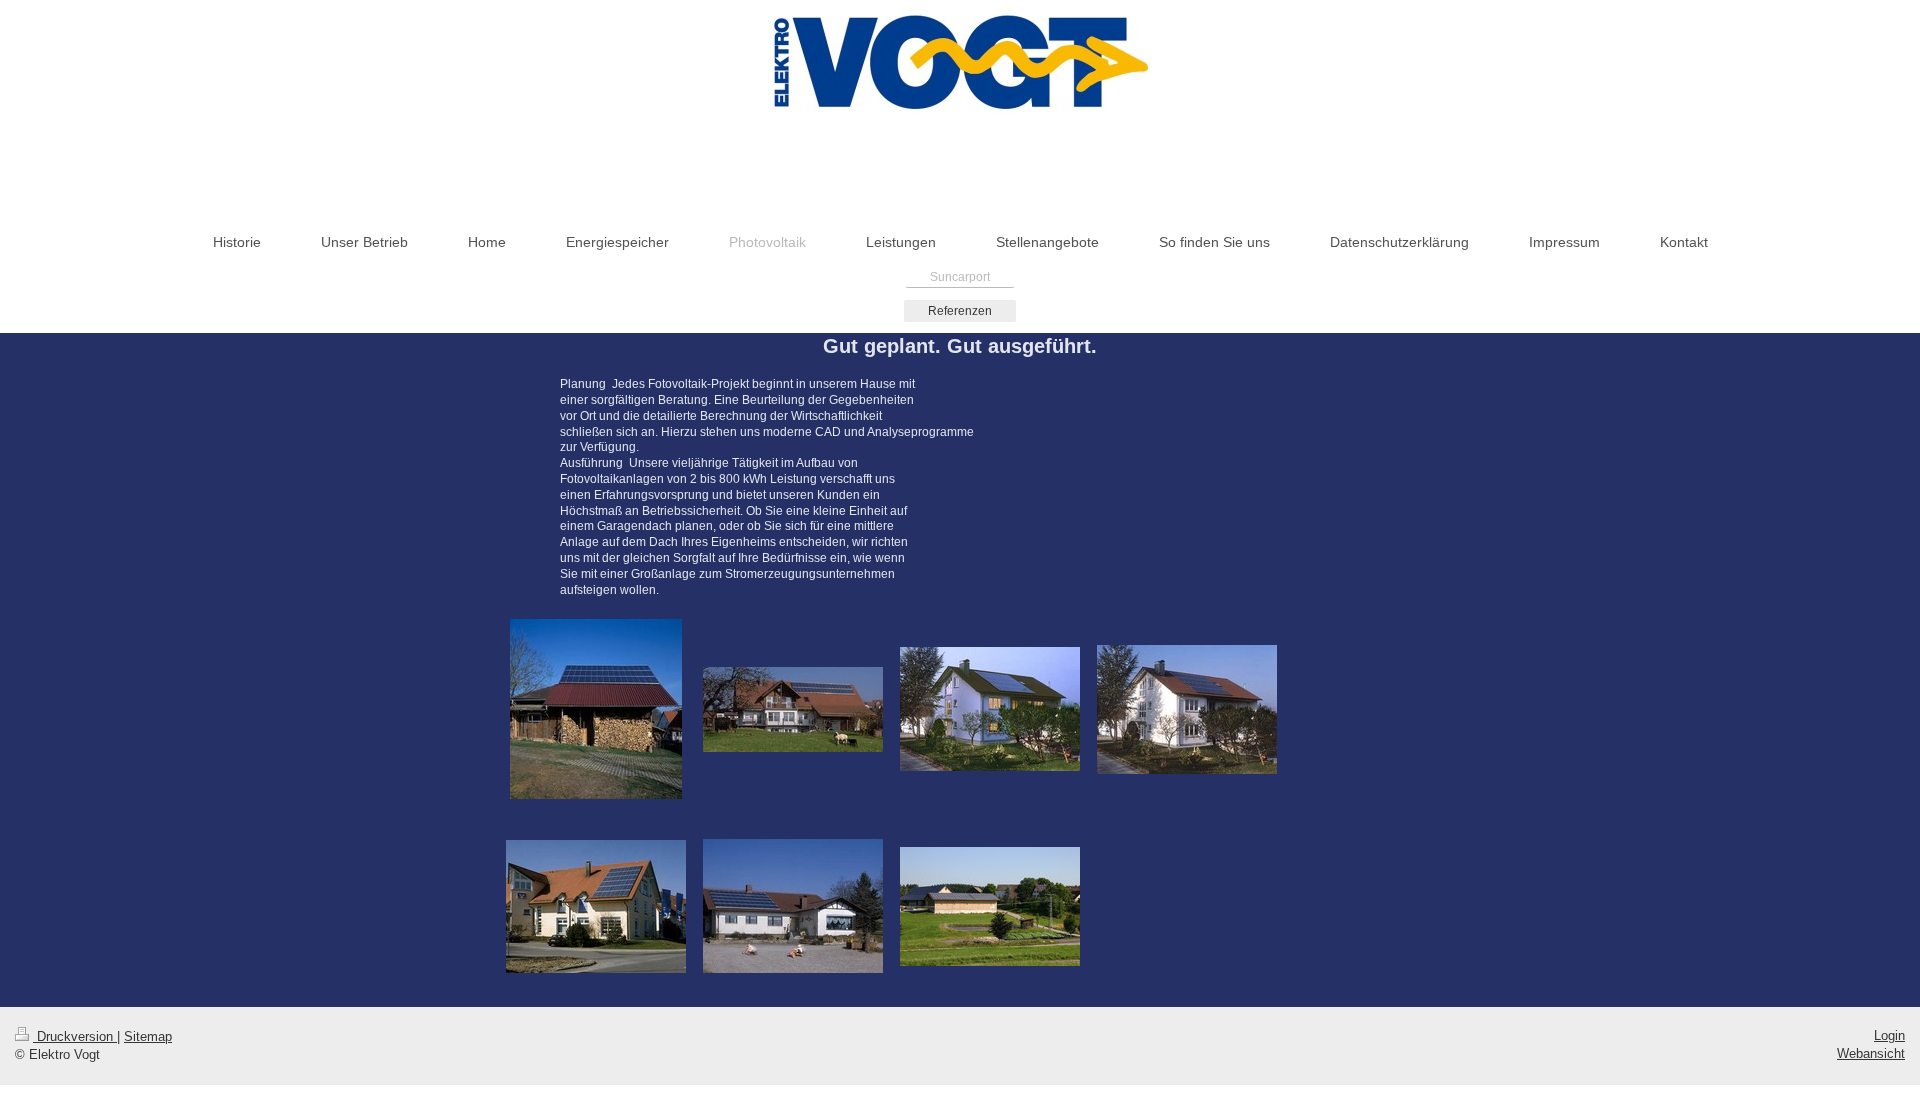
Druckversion (75, 1036)
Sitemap (148, 1036)
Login (1889, 1035)
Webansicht (1871, 1053)
